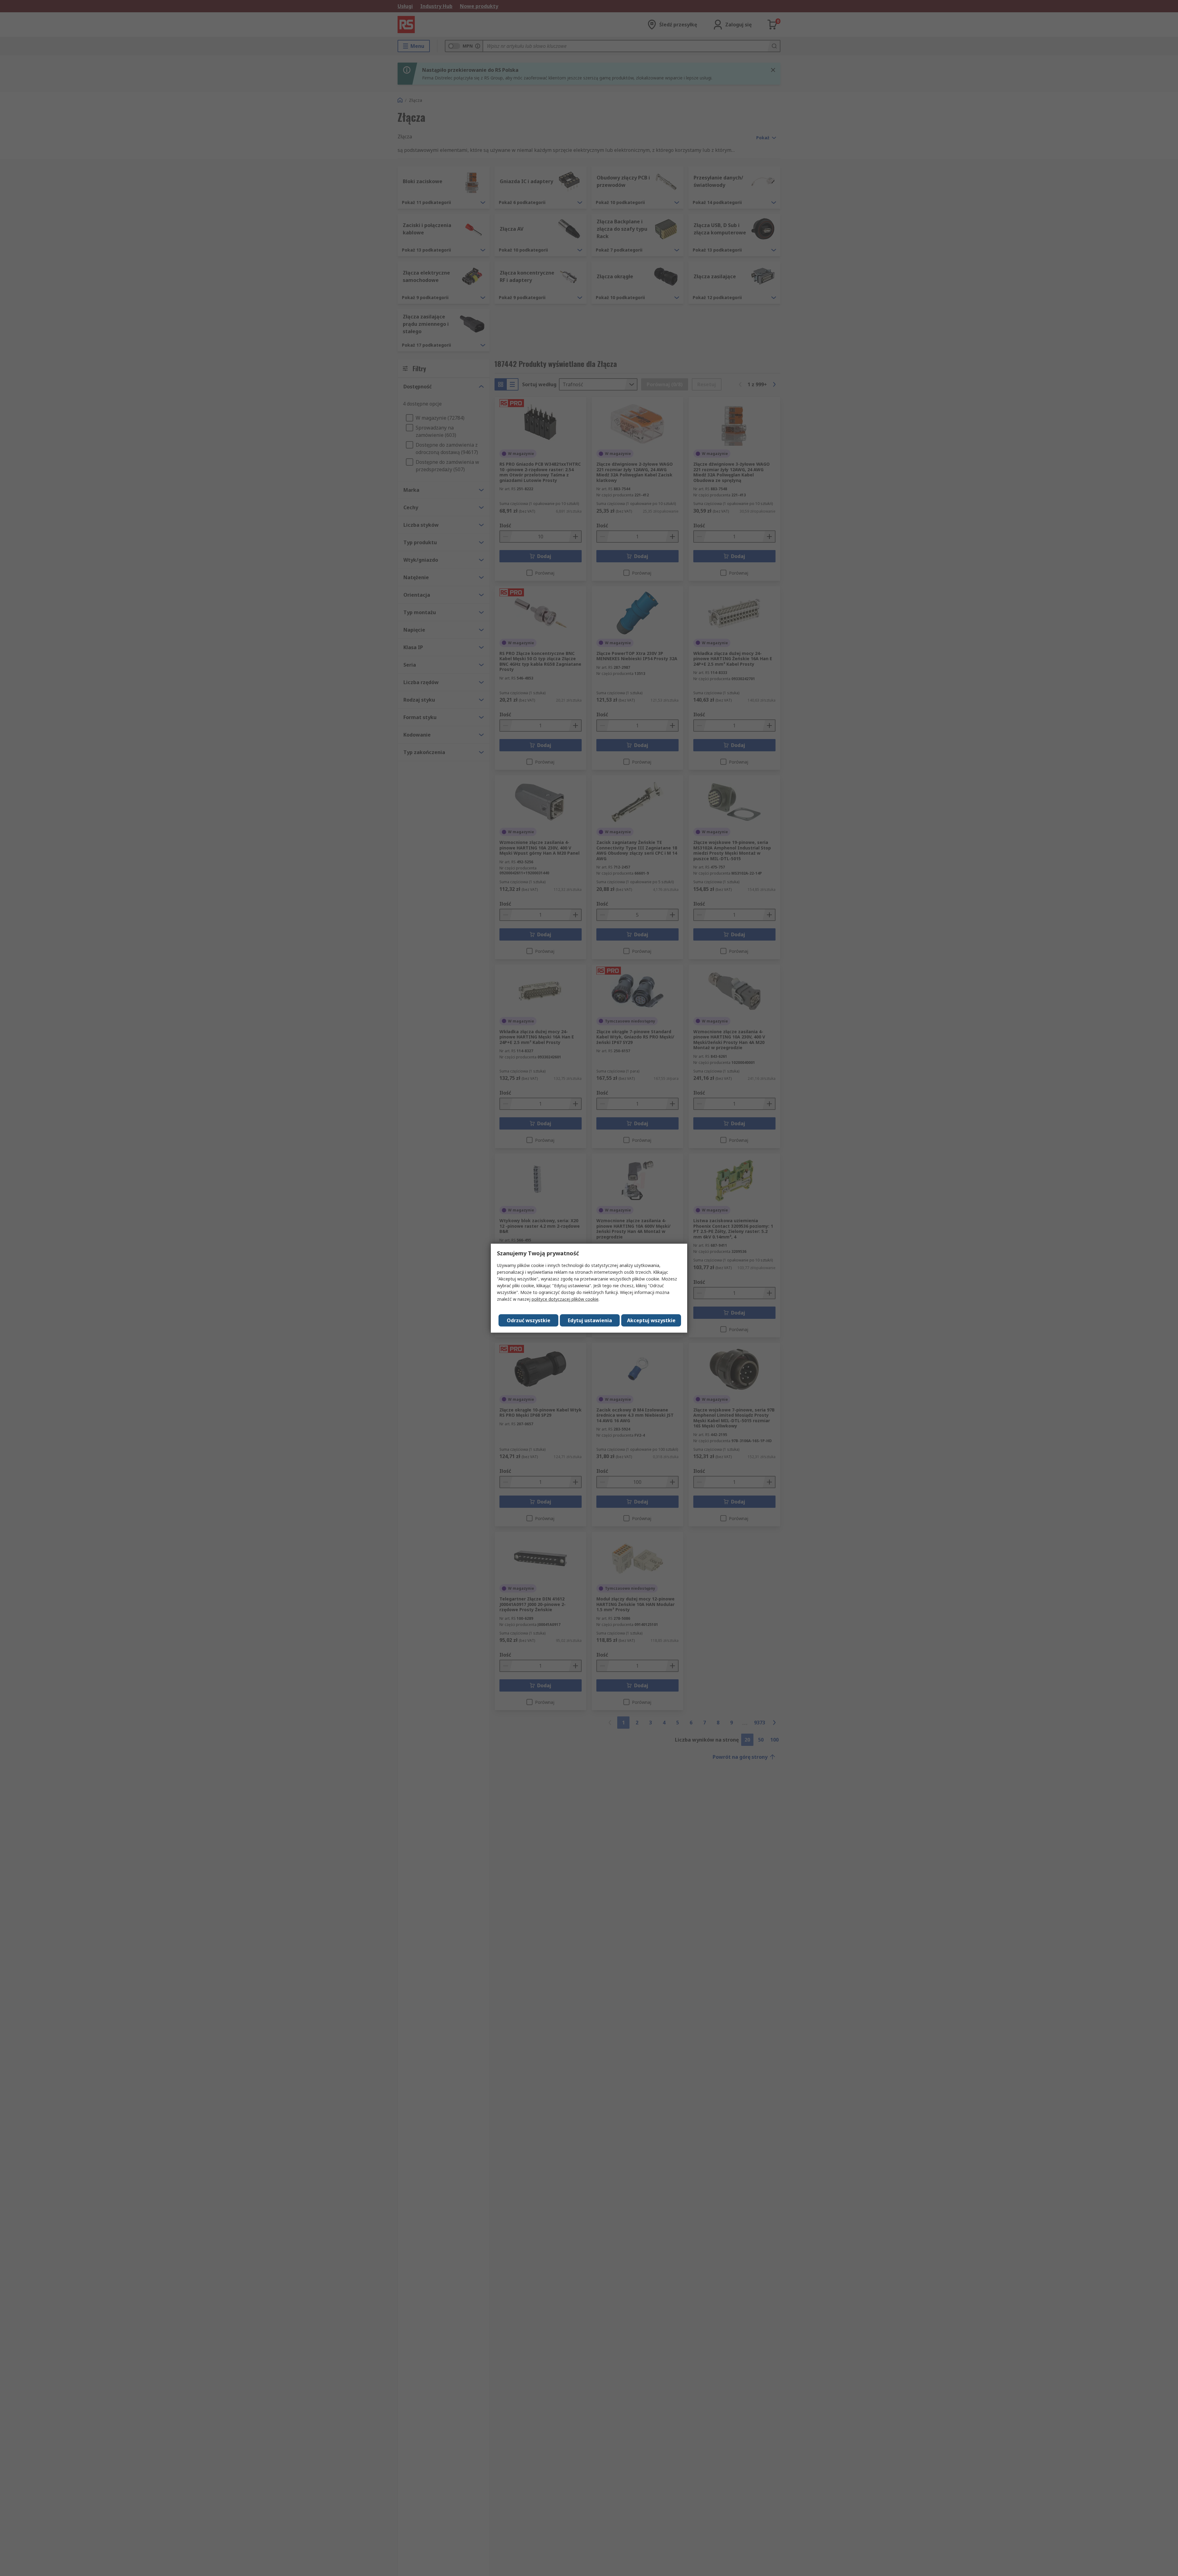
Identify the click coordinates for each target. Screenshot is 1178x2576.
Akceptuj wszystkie (651, 1320)
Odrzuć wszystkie (529, 1320)
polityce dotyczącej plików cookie (565, 1299)
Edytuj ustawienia (590, 1320)
